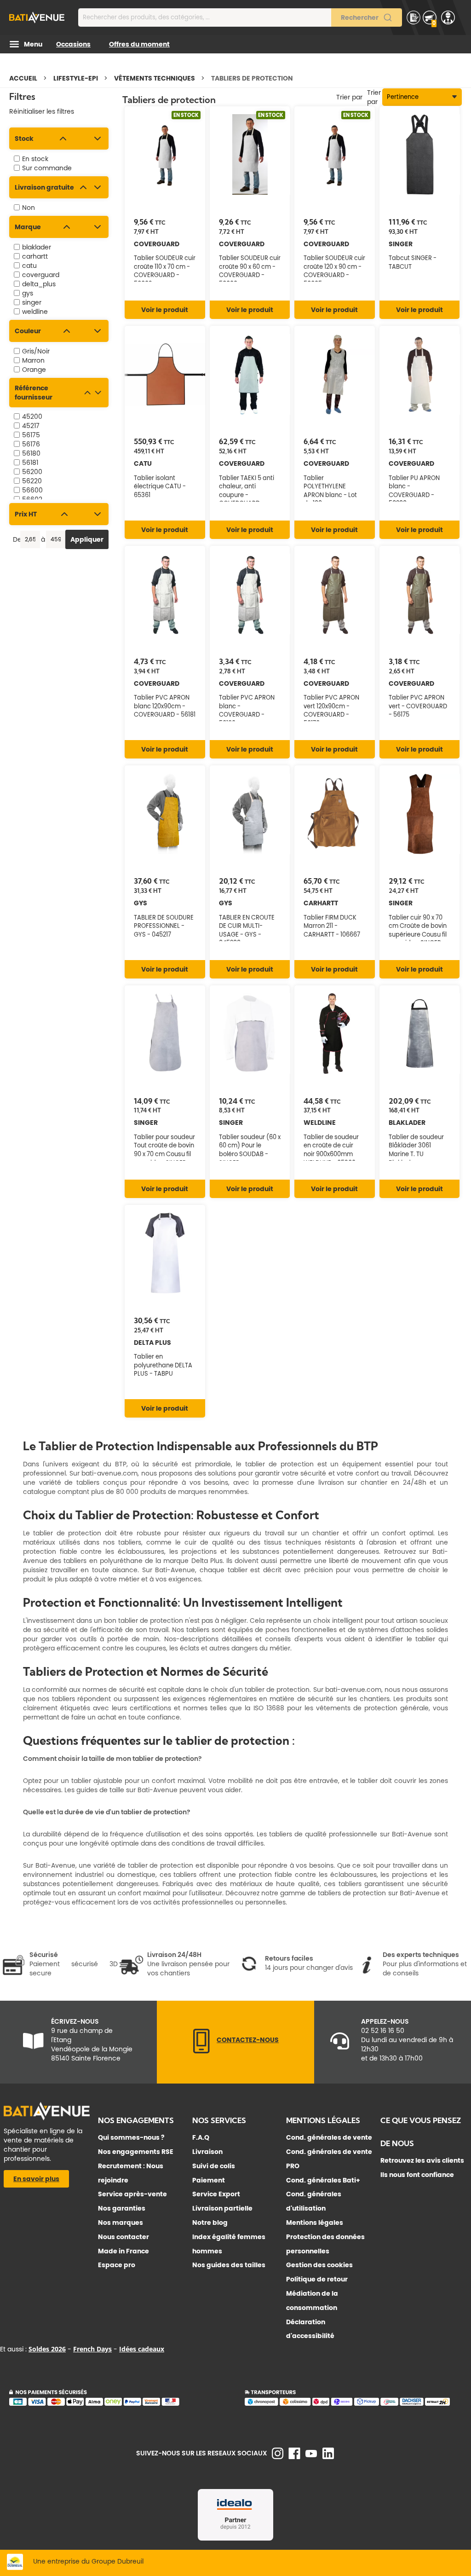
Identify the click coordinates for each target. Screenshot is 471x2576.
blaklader (37, 247)
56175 (31, 435)
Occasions (73, 44)
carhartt (35, 256)
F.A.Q (201, 2137)
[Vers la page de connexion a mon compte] (448, 17)
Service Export (216, 2194)
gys (28, 293)
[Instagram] (278, 2457)
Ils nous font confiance (417, 2175)
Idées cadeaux (142, 2349)
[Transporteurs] (353, 2404)
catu (29, 266)
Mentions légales (315, 2223)
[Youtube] (311, 2455)
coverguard (41, 275)
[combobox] (240, 17)
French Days (92, 2349)
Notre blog (210, 2223)
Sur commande (47, 168)
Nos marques (121, 2223)
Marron (33, 360)
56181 (30, 463)
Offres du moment (139, 44)
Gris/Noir (36, 351)
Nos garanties (122, 2208)
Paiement (209, 2180)
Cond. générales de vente (329, 2137)
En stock (35, 159)
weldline (35, 312)
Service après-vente (132, 2194)
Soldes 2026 (47, 2349)
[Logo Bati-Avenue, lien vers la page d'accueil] (37, 17)
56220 (32, 481)
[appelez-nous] (201, 2051)
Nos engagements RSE (136, 2152)
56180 (31, 453)
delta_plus (39, 284)
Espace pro (117, 2265)
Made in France (123, 2251)
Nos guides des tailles (229, 2265)
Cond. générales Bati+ (323, 2180)
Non (29, 208)
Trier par (374, 97)
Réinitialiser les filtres (42, 111)
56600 (32, 490)
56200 (32, 472)
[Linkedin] (328, 2457)
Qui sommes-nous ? (131, 2137)
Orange (34, 370)
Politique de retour (317, 2279)
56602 (32, 499)
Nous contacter (123, 2237)
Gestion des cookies (319, 2265)
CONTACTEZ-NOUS (248, 2040)
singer (32, 302)
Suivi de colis (214, 2166)
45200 (32, 417)
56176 (31, 444)
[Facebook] (294, 2457)
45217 (31, 426)
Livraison (207, 2152)
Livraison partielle (222, 2208)
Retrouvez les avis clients (422, 2160)
